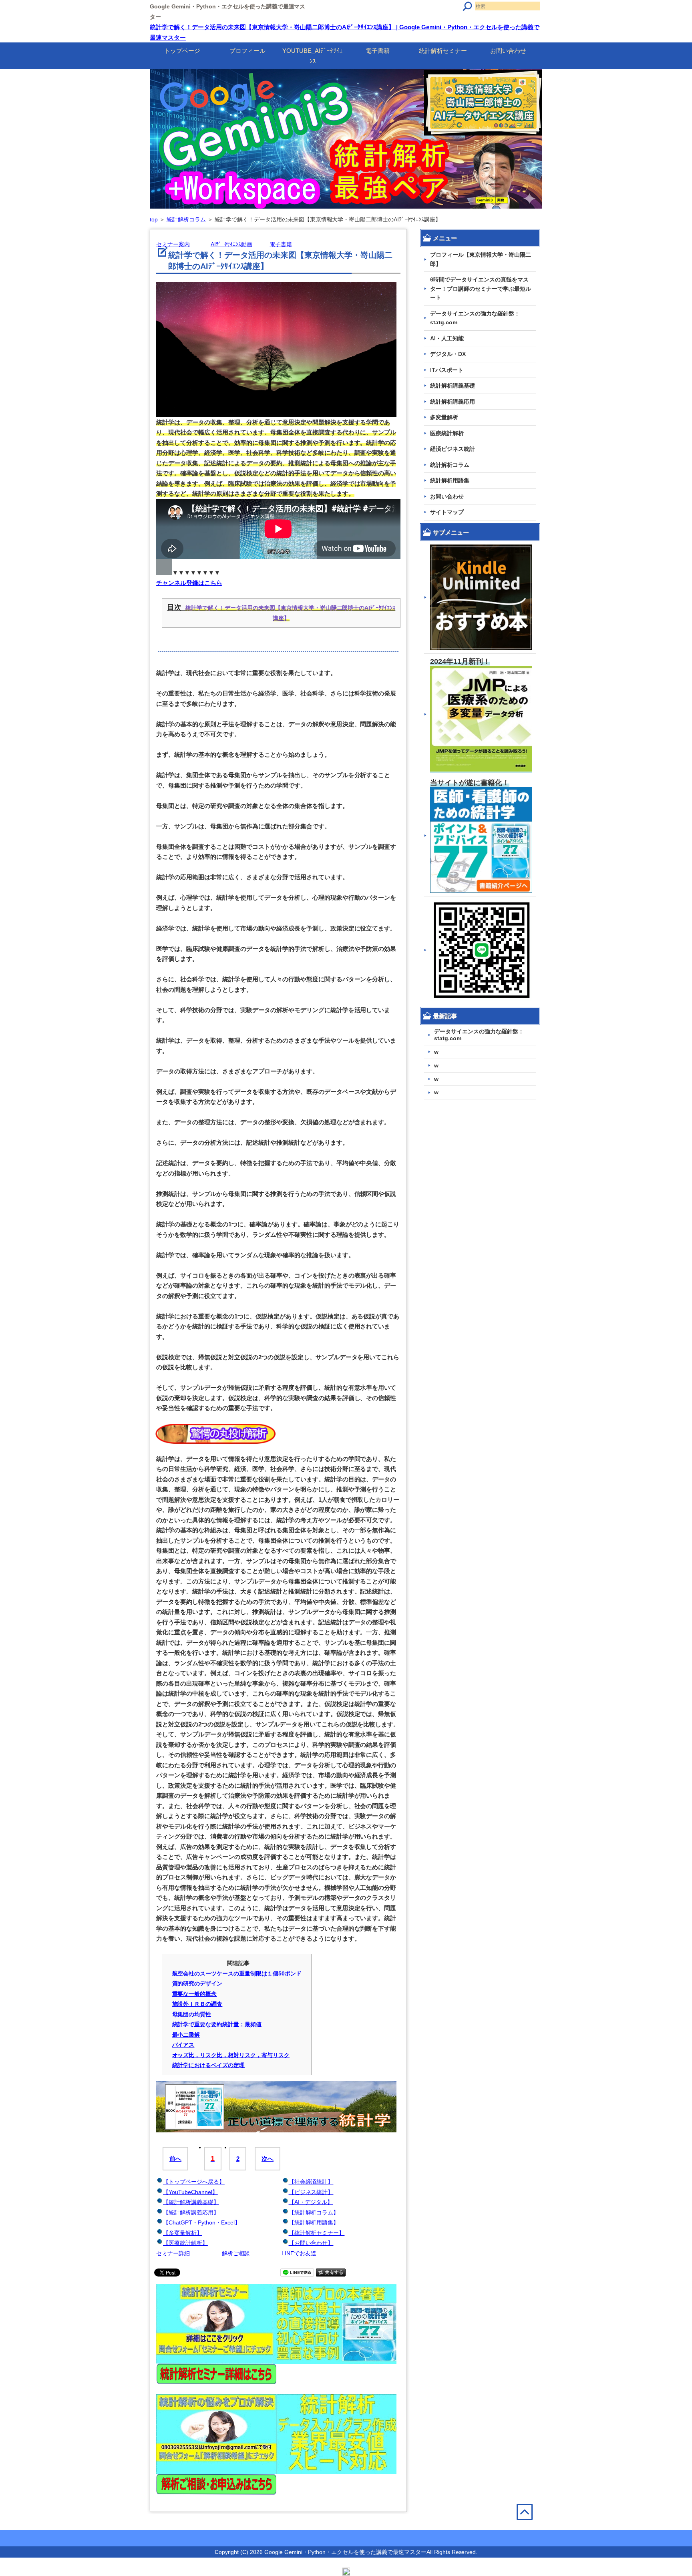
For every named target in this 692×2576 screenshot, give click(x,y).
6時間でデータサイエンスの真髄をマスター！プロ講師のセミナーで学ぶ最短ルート (481, 288)
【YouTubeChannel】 (190, 2192)
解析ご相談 (236, 2253)
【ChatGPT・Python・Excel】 (202, 2222)
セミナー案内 (173, 244)
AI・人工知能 (447, 338)
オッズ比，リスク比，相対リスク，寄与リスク (231, 2055)
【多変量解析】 (183, 2233)
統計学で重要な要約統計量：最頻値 (217, 2024)
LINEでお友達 (299, 2253)
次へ (268, 2159)
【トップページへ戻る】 (194, 2182)
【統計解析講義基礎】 (191, 2202)
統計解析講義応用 (453, 402)
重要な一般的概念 (195, 1994)
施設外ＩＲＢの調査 (197, 2004)
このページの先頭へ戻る (529, 2529)
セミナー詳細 (173, 2253)
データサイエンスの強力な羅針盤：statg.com (475, 318)
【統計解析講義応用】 (191, 2212)
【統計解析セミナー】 (317, 2233)
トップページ (182, 51)
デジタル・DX (448, 354)
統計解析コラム (186, 219)
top (154, 219)
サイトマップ (447, 512)
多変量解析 (444, 417)
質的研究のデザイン (197, 1983)
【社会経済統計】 (311, 2182)
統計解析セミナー (443, 51)
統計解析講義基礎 (453, 386)
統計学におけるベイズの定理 (209, 2065)
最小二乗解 (186, 2035)
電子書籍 (378, 51)
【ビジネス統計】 (311, 2192)
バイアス (183, 2045)
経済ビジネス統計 (453, 449)
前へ (175, 2159)
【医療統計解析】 (185, 2243)
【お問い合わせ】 (311, 2243)
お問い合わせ (508, 51)
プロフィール (247, 51)
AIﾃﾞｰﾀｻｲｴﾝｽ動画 (231, 244)
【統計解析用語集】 (314, 2222)
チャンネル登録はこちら (189, 583)
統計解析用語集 (450, 480)
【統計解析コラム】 (314, 2212)
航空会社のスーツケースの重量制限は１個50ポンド (237, 1973)
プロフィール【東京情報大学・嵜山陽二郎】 (481, 259)
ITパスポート (447, 370)
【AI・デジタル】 (311, 2202)
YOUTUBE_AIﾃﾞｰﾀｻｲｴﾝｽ (313, 56)
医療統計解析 (447, 433)
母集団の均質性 (192, 2014)
